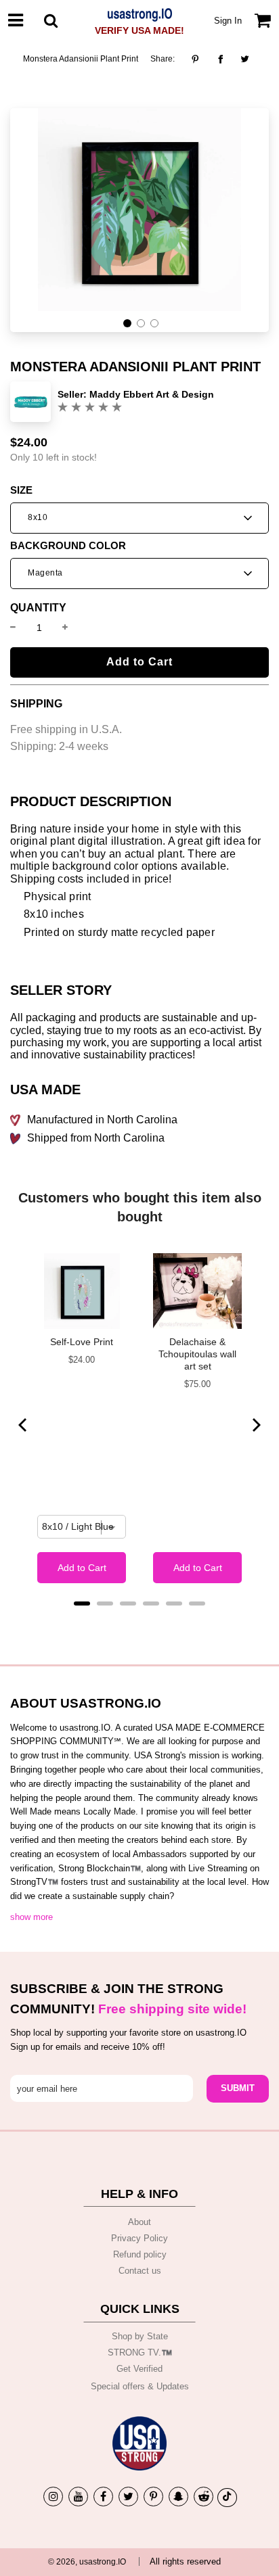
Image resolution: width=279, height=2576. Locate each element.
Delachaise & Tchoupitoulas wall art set (197, 1354)
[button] (127, 323)
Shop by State (140, 2336)
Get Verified (139, 2369)
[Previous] (24, 1425)
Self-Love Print (82, 1342)
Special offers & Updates (140, 2386)
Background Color (68, 546)
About (139, 2222)
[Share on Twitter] (245, 59)
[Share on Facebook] (220, 59)
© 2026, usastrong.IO (87, 2562)
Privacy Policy (139, 2238)
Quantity (38, 608)
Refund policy (140, 2254)
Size (21, 490)
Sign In (228, 21)
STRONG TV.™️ (140, 2352)
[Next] (255, 1425)
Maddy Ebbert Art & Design (152, 394)
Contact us (140, 2271)
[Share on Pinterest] (199, 59)
